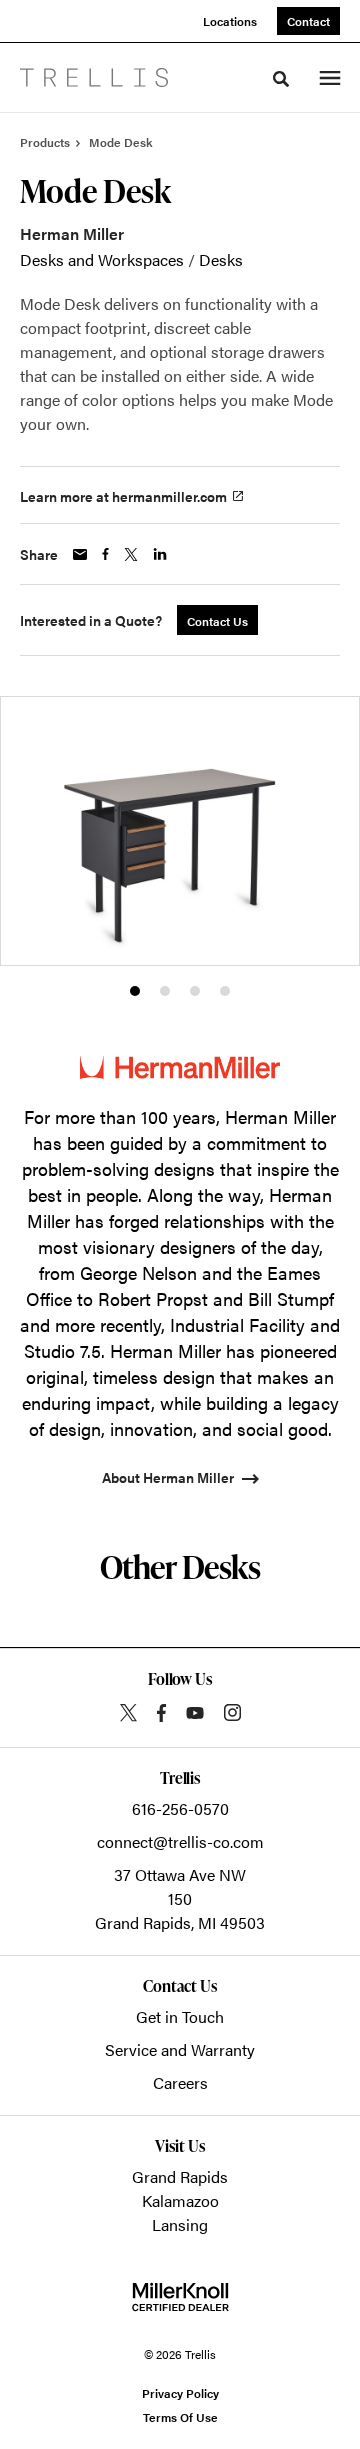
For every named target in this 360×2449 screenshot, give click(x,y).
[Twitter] (128, 1712)
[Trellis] (94, 78)
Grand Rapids (180, 2176)
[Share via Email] (80, 554)
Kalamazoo (180, 2200)
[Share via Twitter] (131, 554)
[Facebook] (161, 1713)
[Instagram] (232, 1712)
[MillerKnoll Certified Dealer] (180, 2297)
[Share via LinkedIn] (160, 554)
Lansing (180, 2224)
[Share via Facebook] (105, 554)
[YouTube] (195, 1713)
